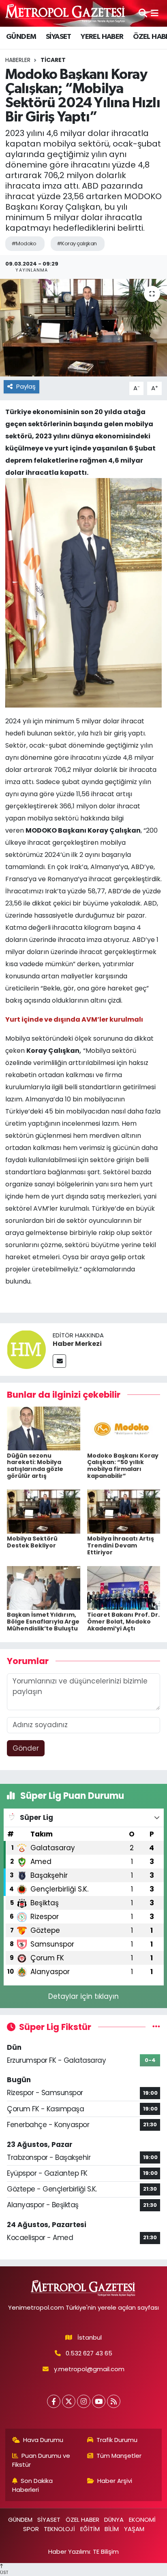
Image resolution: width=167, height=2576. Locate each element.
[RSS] (114, 2401)
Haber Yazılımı (69, 2552)
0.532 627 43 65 (89, 2353)
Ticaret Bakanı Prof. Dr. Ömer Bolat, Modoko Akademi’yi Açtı (123, 1622)
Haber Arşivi (115, 2481)
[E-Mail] (59, 1361)
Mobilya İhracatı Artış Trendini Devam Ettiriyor (121, 1545)
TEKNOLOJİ (59, 2529)
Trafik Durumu (117, 2440)
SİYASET (59, 37)
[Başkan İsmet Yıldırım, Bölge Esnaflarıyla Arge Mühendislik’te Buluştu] (44, 1588)
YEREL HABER (102, 37)
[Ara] (143, 13)
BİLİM (112, 2529)
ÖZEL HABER (82, 2520)
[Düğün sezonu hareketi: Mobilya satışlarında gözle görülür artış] (44, 1428)
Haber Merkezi (77, 1344)
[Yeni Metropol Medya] (66, 13)
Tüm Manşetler (119, 2456)
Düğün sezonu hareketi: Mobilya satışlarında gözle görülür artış (35, 1466)
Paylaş (26, 386)
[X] (69, 2401)
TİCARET (53, 60)
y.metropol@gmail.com (89, 2369)
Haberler (18, 60)
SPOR (31, 2529)
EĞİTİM (90, 2529)
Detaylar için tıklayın (83, 1996)
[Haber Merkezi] (26, 1349)
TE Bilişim (106, 2552)
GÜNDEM (21, 37)
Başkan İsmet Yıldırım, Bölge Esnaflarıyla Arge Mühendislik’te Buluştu (43, 1622)
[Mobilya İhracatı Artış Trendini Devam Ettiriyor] (124, 1511)
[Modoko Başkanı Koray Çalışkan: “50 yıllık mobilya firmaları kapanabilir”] (124, 1428)
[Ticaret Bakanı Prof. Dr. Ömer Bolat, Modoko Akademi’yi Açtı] (124, 1588)
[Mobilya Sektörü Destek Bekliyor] (44, 1511)
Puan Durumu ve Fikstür (41, 2460)
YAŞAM (134, 2529)
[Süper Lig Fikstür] (156, 2027)
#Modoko (24, 243)
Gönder (26, 1748)
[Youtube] (99, 2401)
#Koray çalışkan (77, 243)
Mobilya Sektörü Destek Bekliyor (32, 1542)
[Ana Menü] (155, 13)
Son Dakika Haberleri (33, 2485)
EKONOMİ (142, 2520)
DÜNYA (114, 2520)
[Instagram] (84, 2401)
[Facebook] (54, 2401)
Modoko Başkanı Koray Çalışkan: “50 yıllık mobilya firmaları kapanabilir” (123, 1466)
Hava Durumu (43, 2440)
